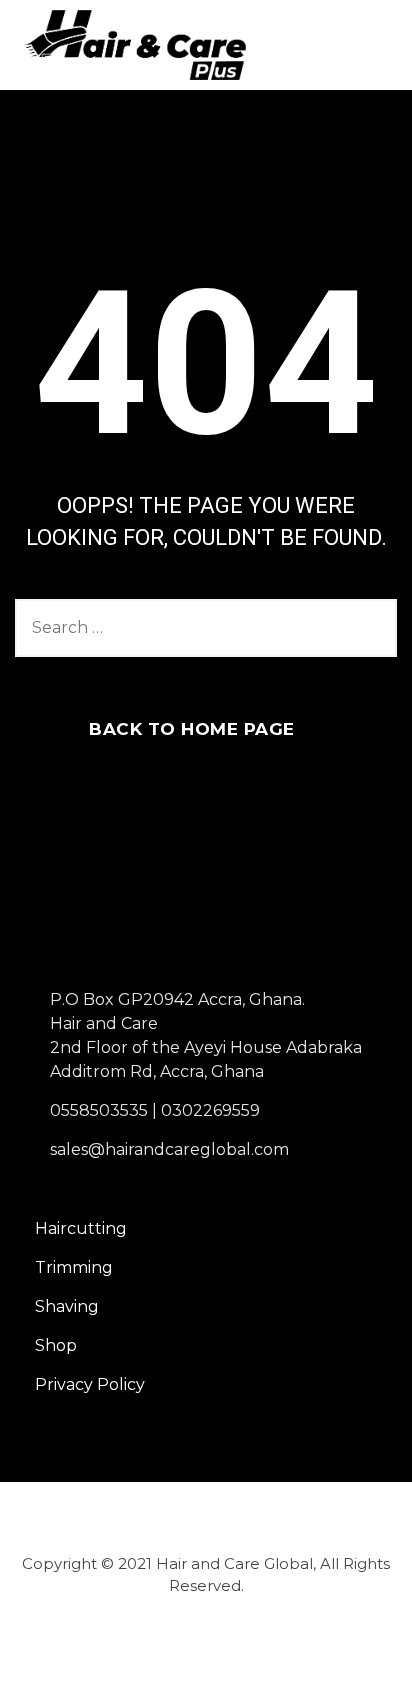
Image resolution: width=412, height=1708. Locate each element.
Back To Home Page (192, 729)
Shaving (67, 1306)
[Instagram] (231, 1648)
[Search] (372, 628)
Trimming (74, 1267)
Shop (56, 1345)
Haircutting (81, 1228)
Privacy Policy (90, 1384)
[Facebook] (173, 1648)
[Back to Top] (369, 1675)
